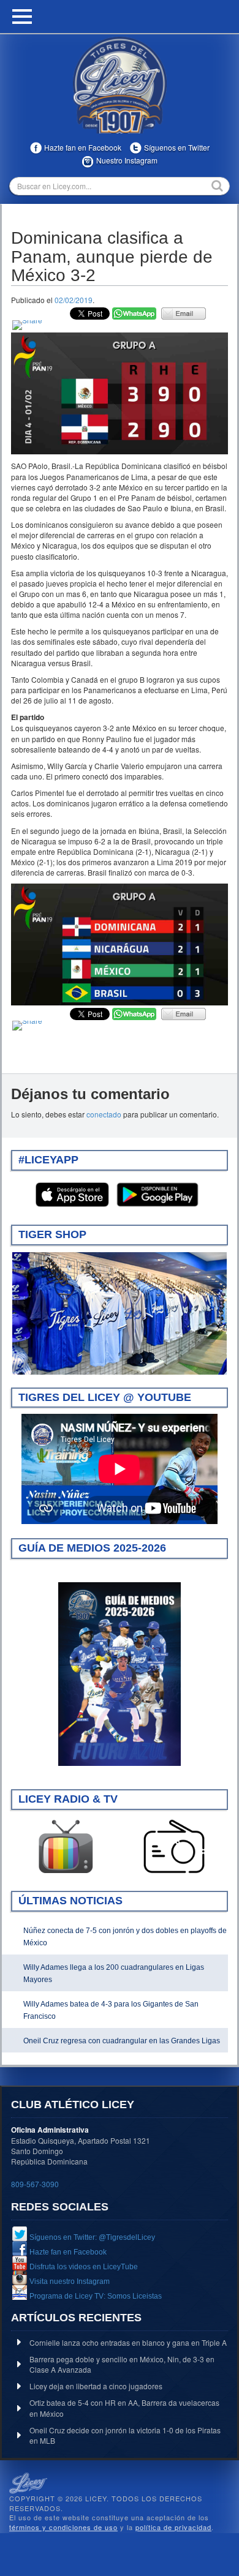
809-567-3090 (35, 2184)
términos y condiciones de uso (63, 2527)
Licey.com (120, 85)
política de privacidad (173, 2527)
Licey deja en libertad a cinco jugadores (96, 2386)
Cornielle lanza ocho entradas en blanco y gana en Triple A (128, 2342)
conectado (104, 1114)
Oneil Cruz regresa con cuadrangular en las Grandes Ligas (122, 2041)
